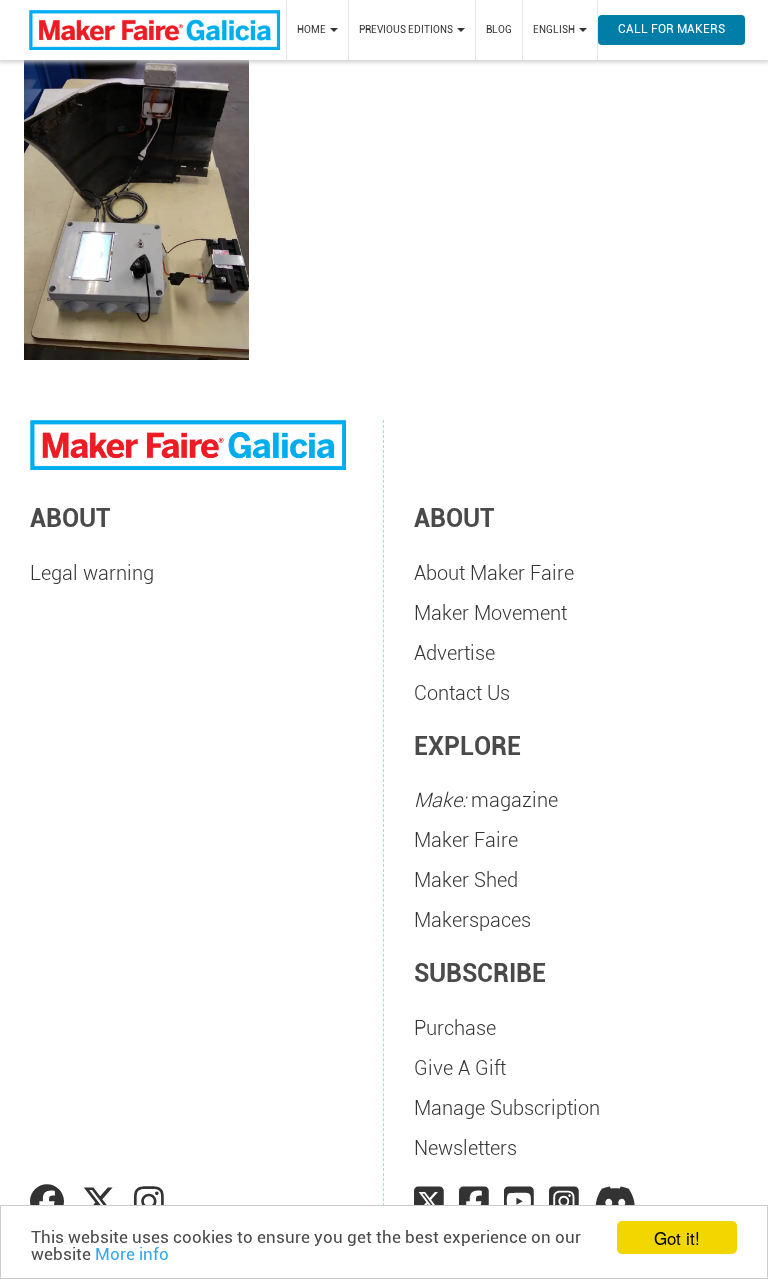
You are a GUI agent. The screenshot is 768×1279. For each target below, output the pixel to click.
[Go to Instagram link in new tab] (149, 1202)
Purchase (455, 1028)
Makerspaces (472, 920)
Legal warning (92, 573)
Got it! (677, 1237)
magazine (486, 800)
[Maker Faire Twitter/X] (429, 1202)
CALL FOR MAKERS (671, 29)
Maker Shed (466, 880)
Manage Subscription (507, 1108)
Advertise (454, 653)
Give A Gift (460, 1068)
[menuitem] (317, 30)
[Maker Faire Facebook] (474, 1202)
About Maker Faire (494, 573)
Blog (499, 29)
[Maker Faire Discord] (615, 1202)
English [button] (555, 29)
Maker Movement (490, 613)
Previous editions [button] (407, 29)
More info (132, 1254)
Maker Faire (466, 840)
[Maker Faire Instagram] (564, 1202)
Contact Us (462, 693)
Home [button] (312, 29)
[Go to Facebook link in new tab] (51, 1202)
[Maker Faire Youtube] (519, 1202)
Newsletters (465, 1148)
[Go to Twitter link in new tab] (103, 1202)
